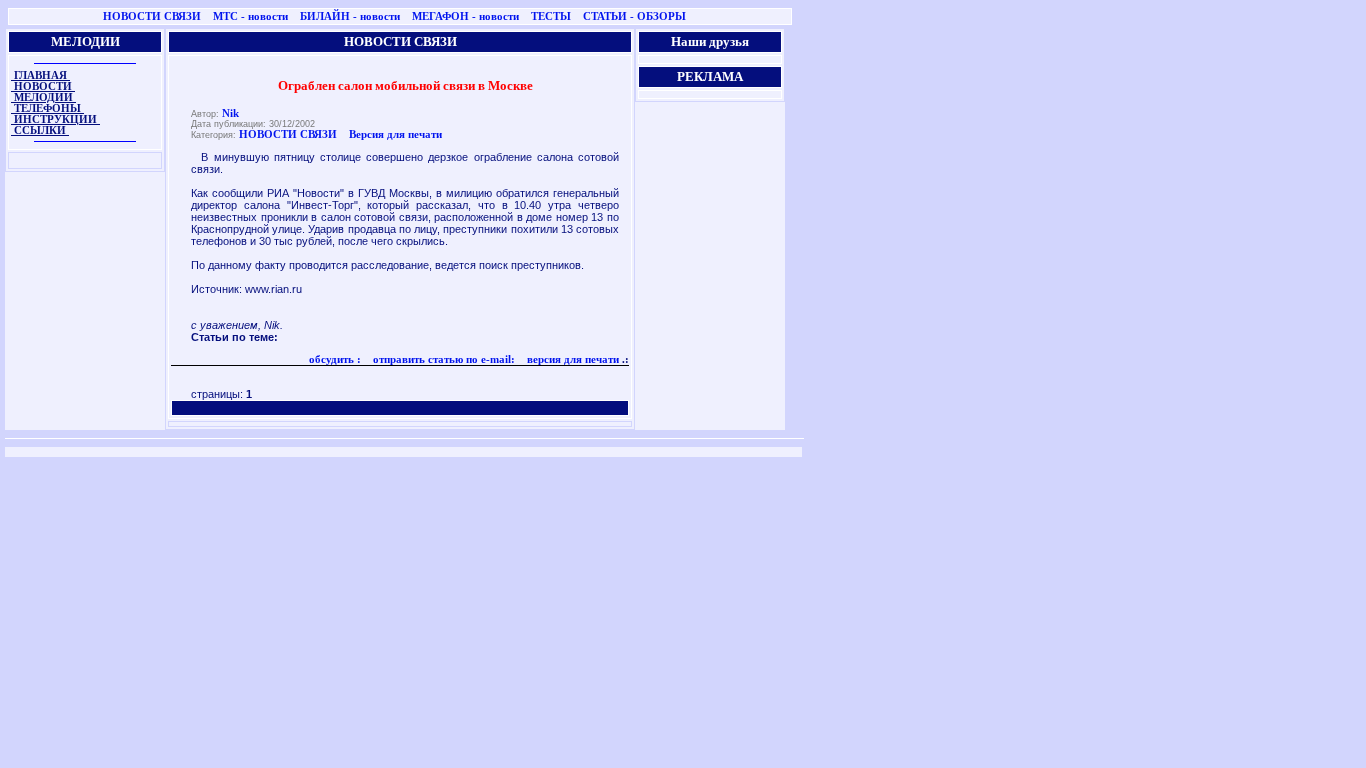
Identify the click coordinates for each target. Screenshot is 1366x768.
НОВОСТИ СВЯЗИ (152, 16)
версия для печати (571, 359)
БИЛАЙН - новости (350, 16)
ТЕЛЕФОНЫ (47, 108)
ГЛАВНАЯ (40, 75)
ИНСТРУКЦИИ (55, 119)
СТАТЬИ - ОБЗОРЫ (634, 16)
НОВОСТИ (43, 86)
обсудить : (335, 359)
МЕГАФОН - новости (465, 16)
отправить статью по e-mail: (442, 359)
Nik (230, 113)
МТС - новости (250, 16)
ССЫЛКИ (40, 130)
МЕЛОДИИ (43, 97)
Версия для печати (395, 134)
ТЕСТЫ (551, 16)
